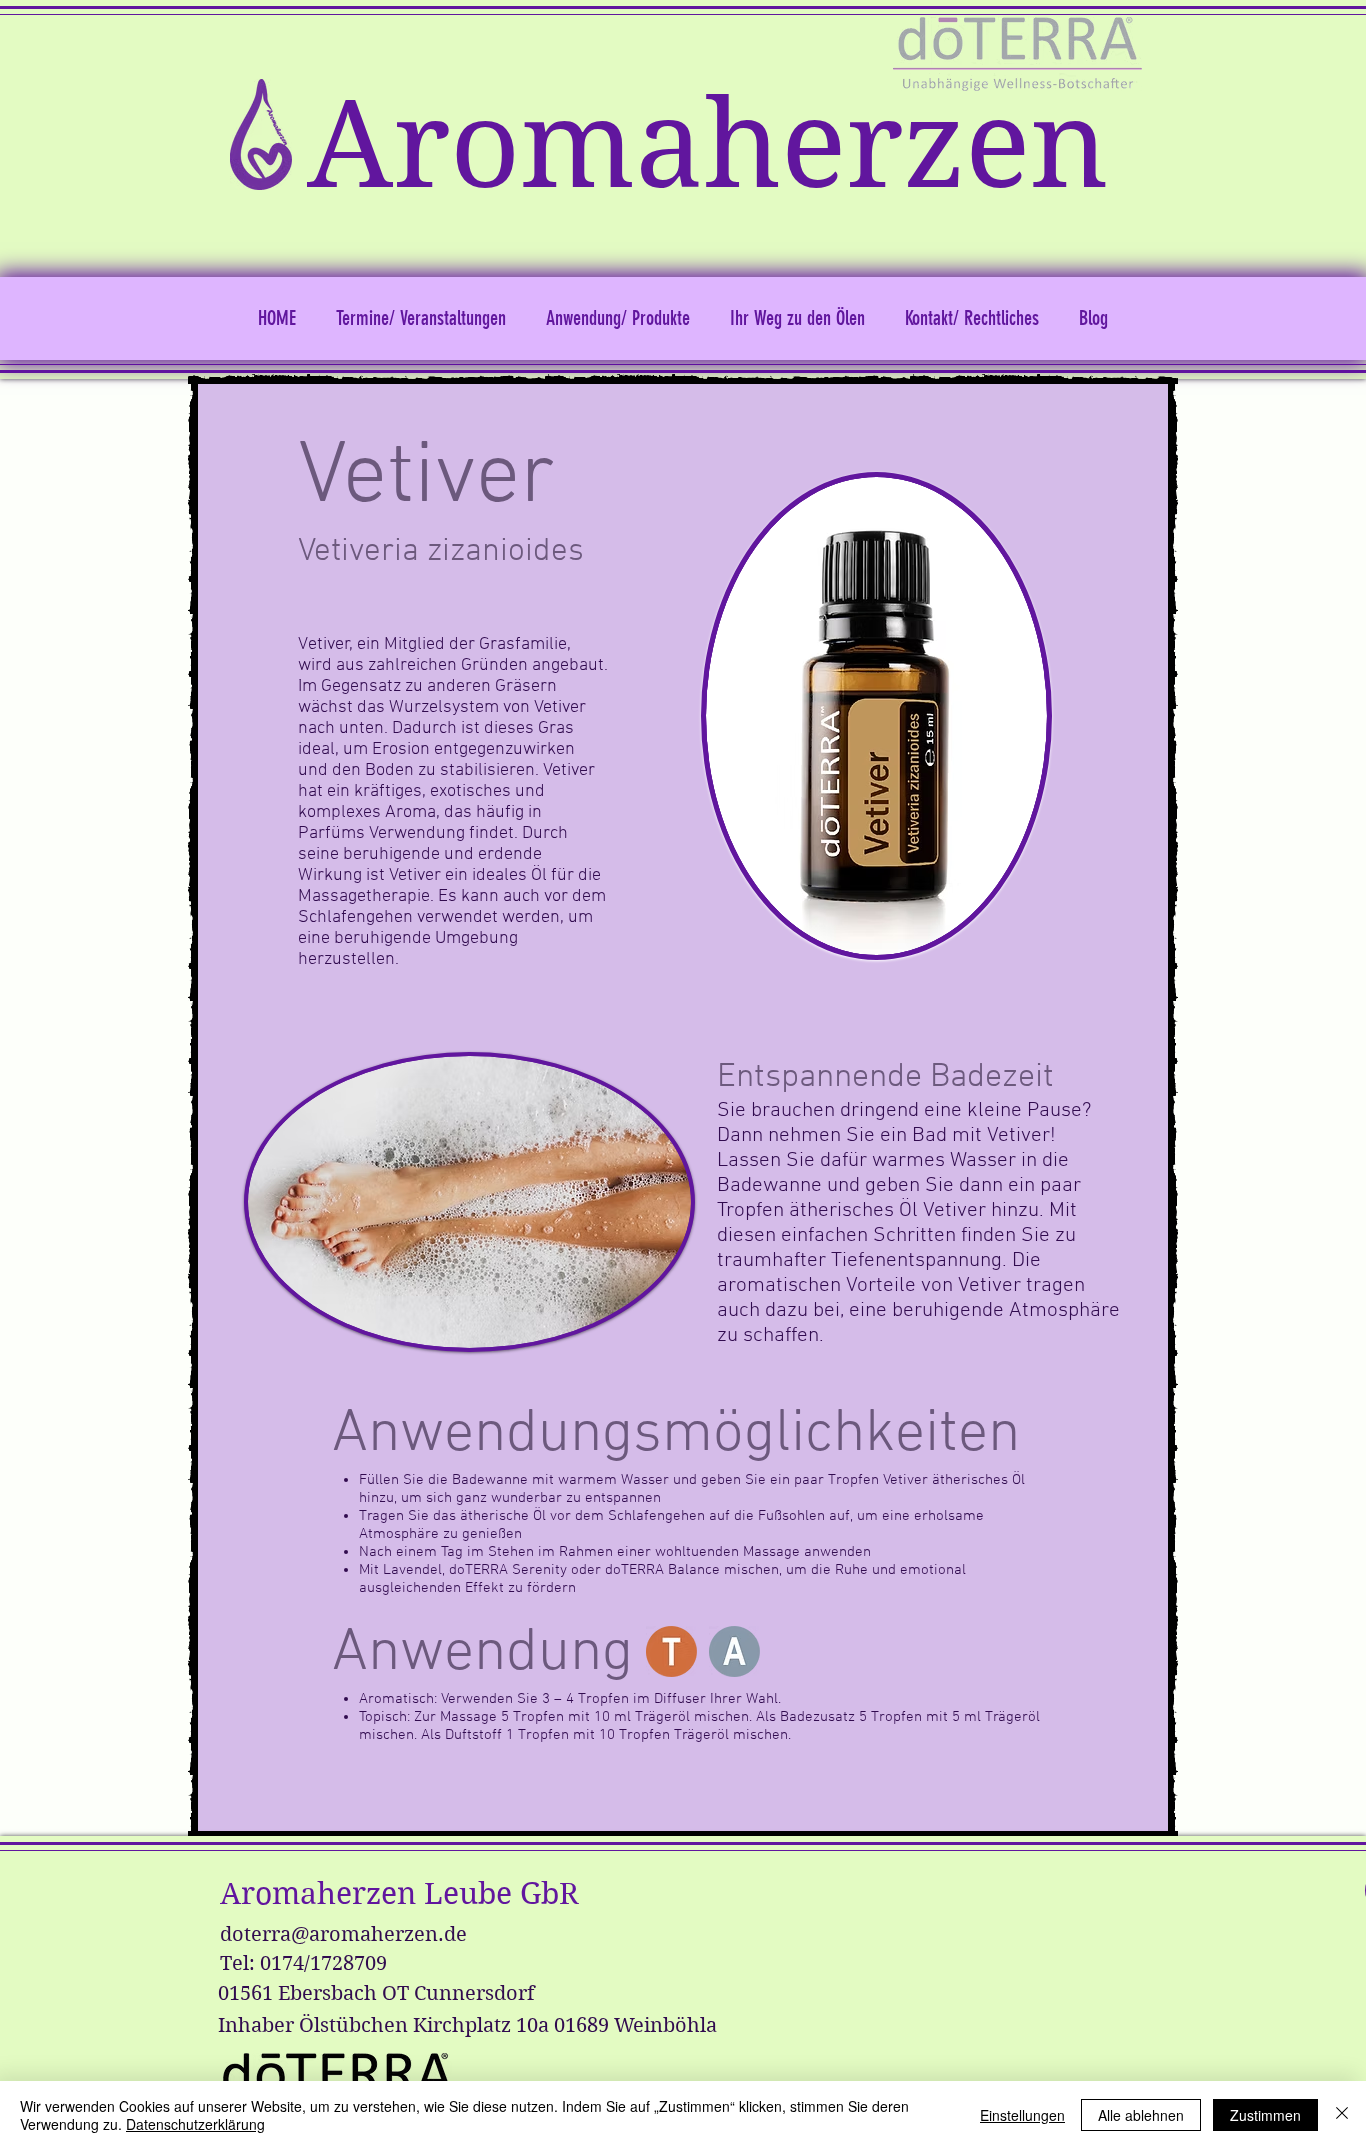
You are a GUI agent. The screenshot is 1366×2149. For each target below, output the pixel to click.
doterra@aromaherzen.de (343, 1934)
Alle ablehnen (1141, 2115)
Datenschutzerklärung (195, 2124)
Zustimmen (1265, 2115)
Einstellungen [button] (1022, 2115)
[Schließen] (1342, 2115)
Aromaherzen (708, 145)
